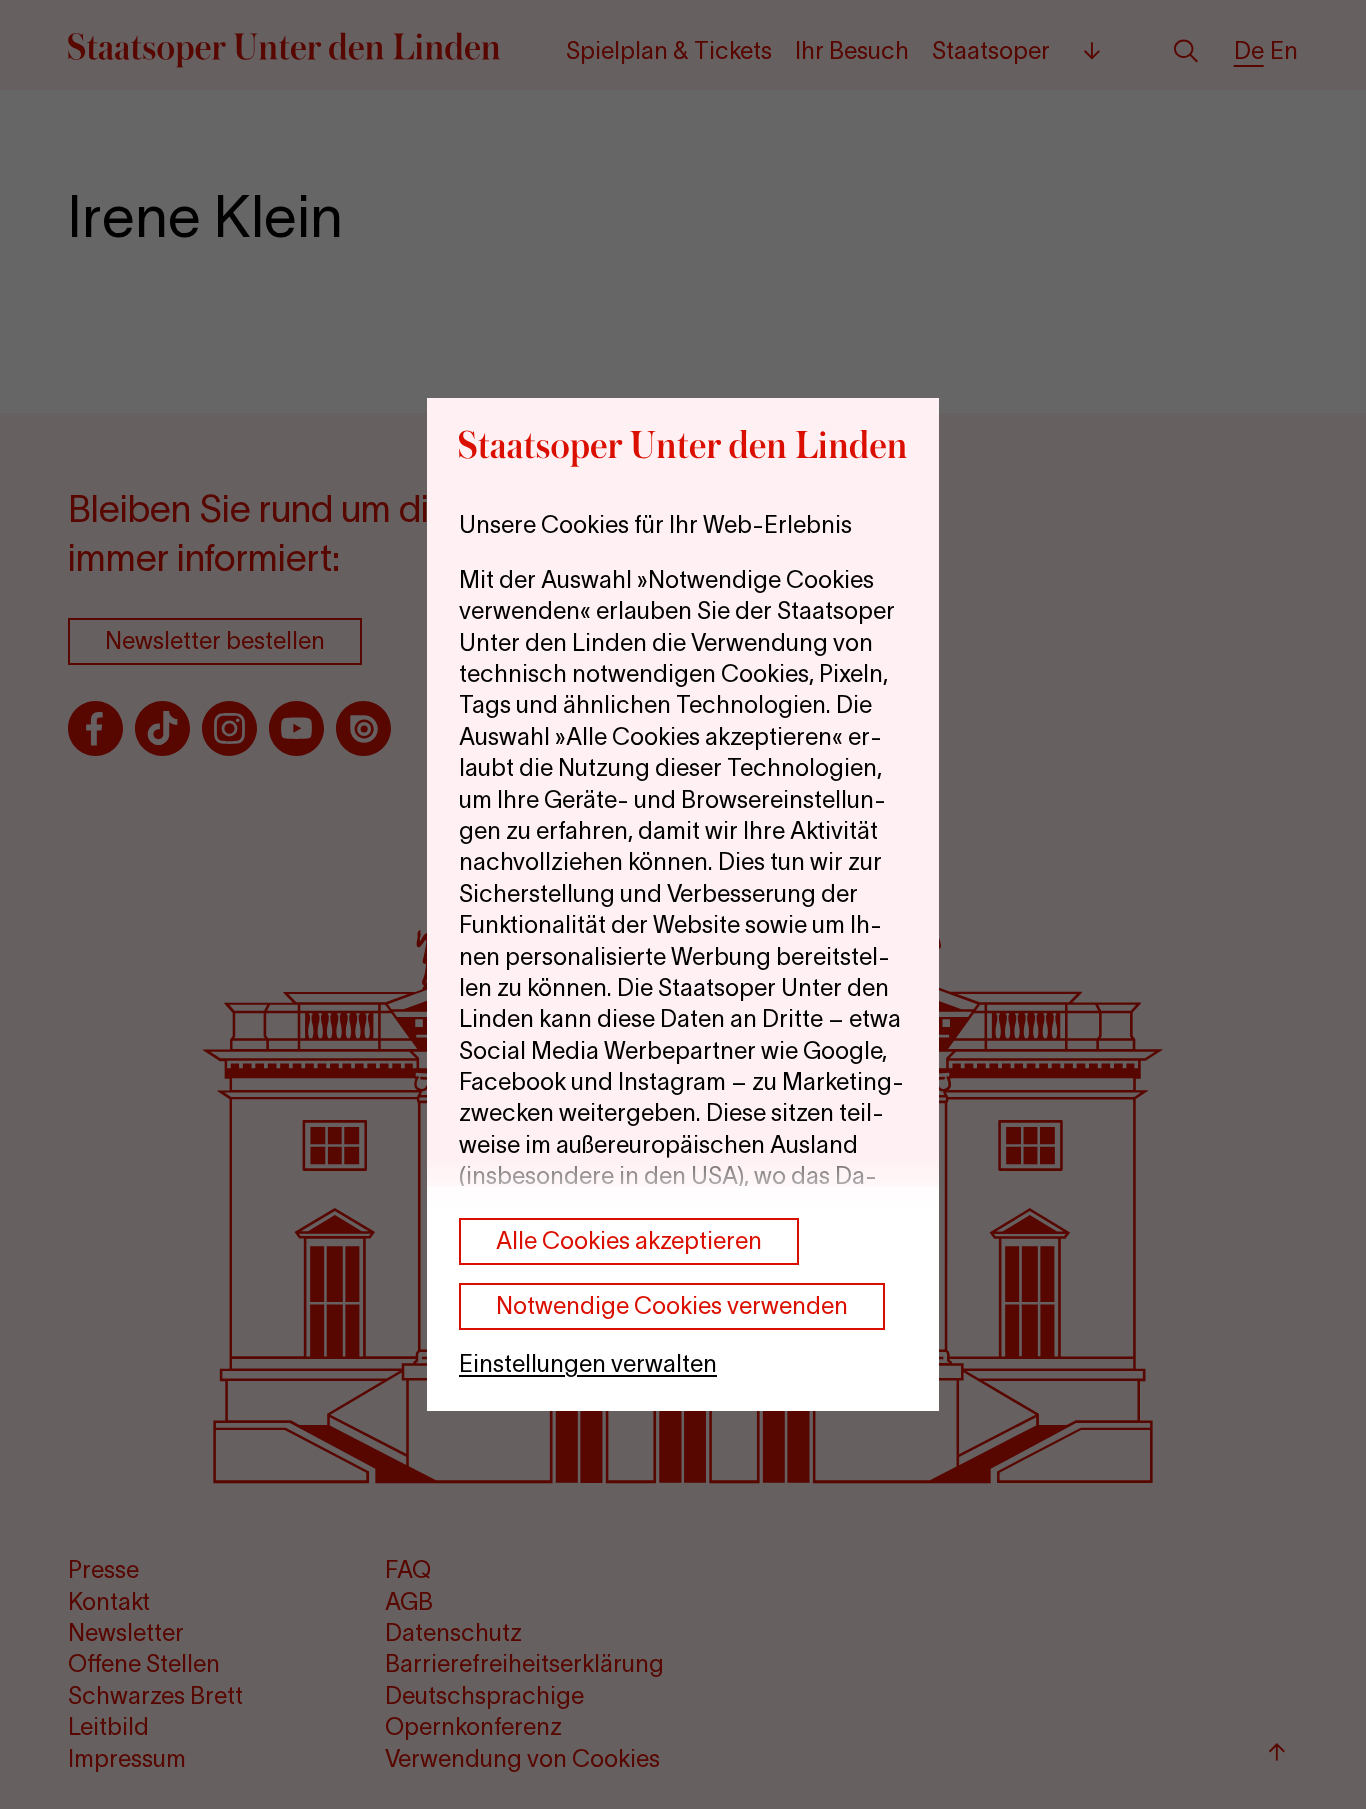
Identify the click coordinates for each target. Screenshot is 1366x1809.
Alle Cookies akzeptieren (629, 1240)
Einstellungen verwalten (588, 1363)
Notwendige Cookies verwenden (672, 1305)
